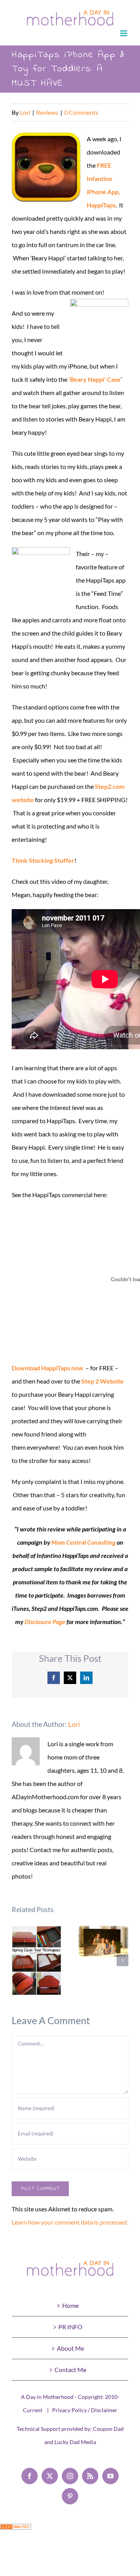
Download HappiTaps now (47, 1368)
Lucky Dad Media (75, 2442)
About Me (70, 2348)
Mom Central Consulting (83, 1542)
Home (70, 2305)
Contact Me (70, 2370)
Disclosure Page (45, 1622)
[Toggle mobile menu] (124, 33)
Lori (25, 112)
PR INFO (70, 2327)
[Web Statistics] (16, 2530)
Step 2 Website (102, 1381)
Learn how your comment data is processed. (70, 2222)
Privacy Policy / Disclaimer (85, 2410)
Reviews (47, 112)
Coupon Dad (108, 2429)
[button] (17, 1960)
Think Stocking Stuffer (43, 860)
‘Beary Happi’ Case (94, 379)
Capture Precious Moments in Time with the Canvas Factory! (104, 1941)
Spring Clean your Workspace (37, 1961)
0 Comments (81, 112)
